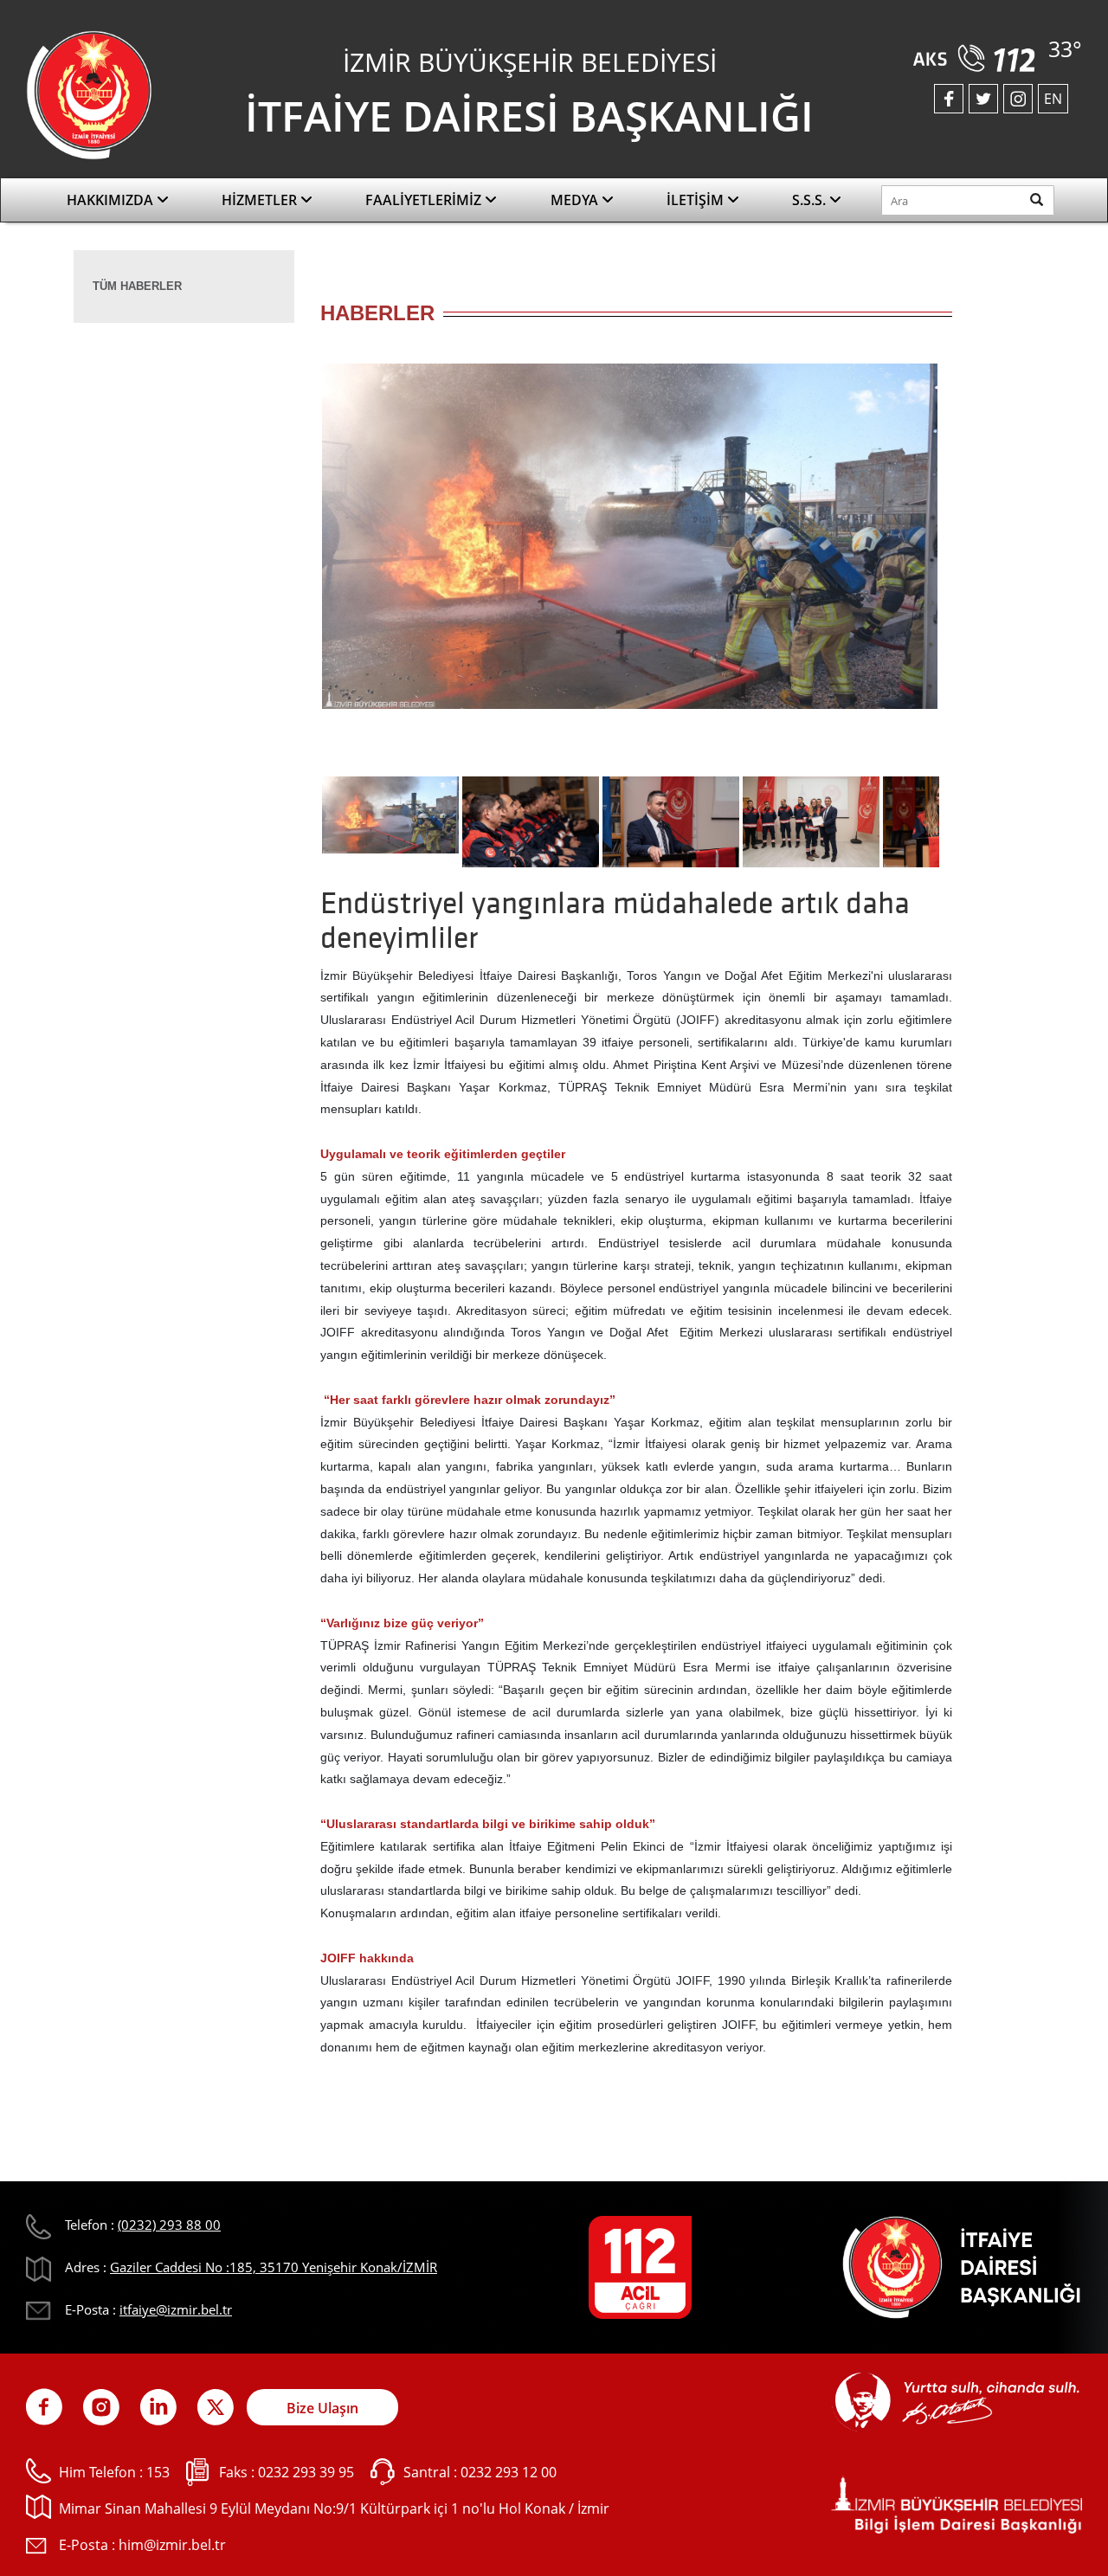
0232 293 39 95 (306, 2472)
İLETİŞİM (697, 200)
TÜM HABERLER (137, 286)
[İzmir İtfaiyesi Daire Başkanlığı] (89, 93)
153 (158, 2472)
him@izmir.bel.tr (172, 2545)
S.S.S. (811, 200)
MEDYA (576, 200)
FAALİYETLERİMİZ (425, 200)
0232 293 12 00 (509, 2472)
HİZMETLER (261, 200)
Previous (294, 574)
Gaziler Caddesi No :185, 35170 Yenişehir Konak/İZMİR (274, 2267)
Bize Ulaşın (322, 2408)
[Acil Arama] (977, 52)
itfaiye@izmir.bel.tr (176, 2309)
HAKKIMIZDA (112, 200)
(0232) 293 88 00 (169, 2225)
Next (965, 574)
